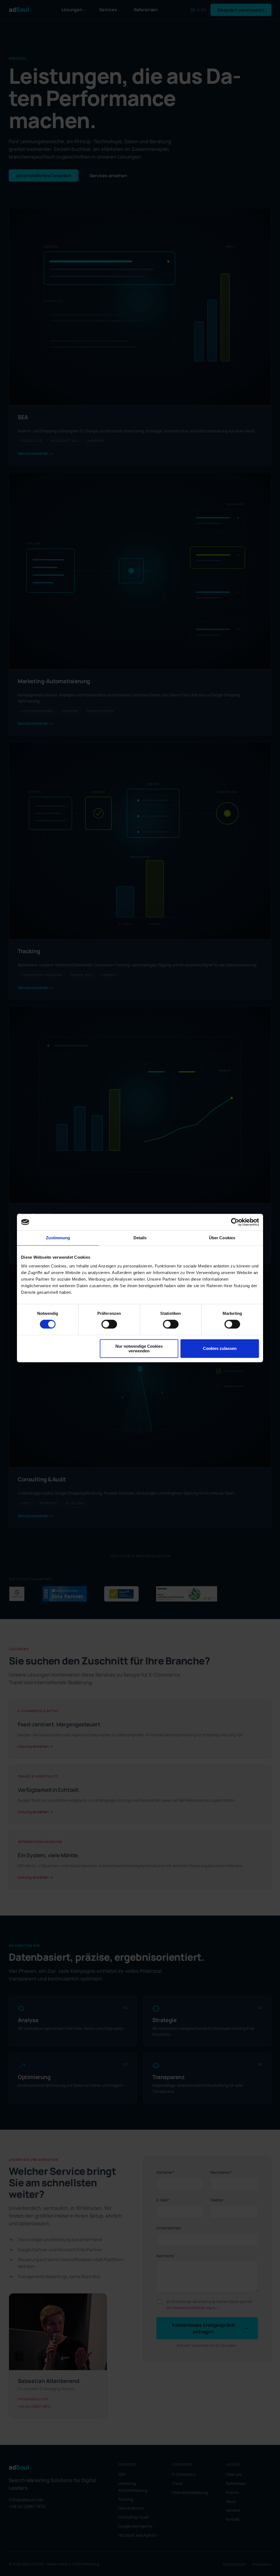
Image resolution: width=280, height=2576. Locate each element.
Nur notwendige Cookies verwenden (139, 1349)
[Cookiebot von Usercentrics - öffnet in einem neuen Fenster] (235, 1222)
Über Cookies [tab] (222, 1238)
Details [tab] (140, 1238)
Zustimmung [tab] (58, 1238)
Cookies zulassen (220, 1348)
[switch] (109, 1324)
